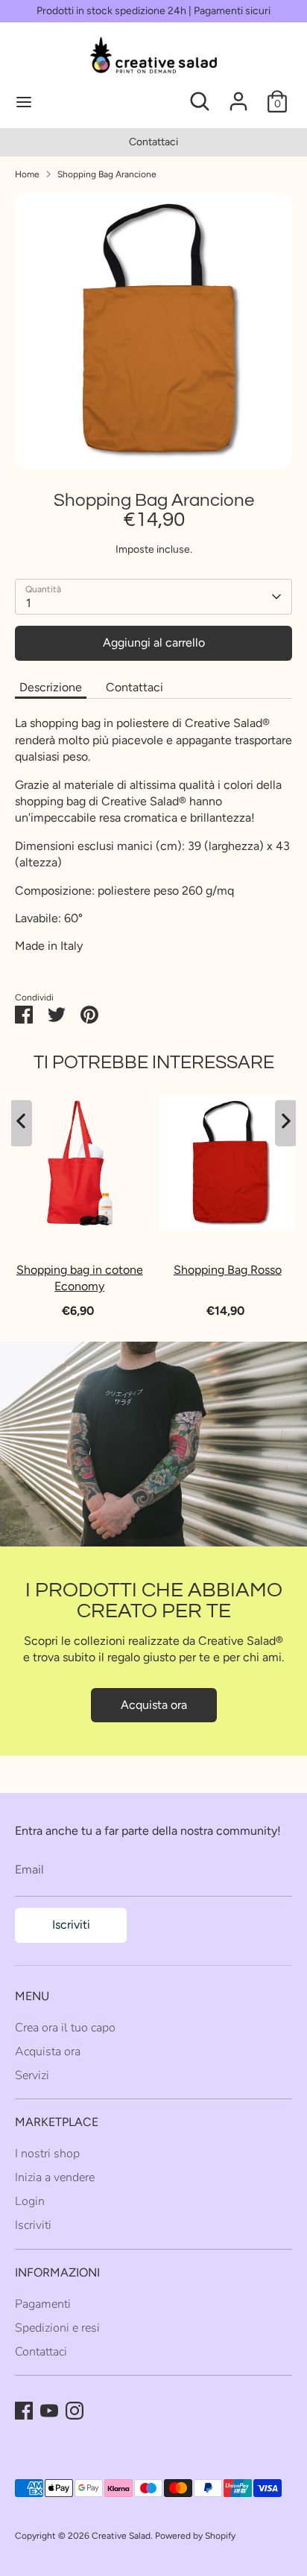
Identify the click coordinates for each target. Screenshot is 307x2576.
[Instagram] (75, 2411)
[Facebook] (24, 2411)
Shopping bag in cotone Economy (80, 1278)
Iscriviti (71, 1925)
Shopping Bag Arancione (107, 174)
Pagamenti (43, 2304)
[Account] (238, 94)
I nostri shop (47, 2154)
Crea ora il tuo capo (65, 2028)
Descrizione (51, 687)
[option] (153, 142)
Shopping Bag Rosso (228, 1270)
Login (30, 2201)
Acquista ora (154, 1705)
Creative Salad (121, 2536)
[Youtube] (49, 2411)
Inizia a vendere (55, 2177)
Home (27, 174)
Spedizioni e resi (57, 2328)
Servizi (32, 2075)
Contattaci (153, 142)
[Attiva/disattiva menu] (75, 101)
